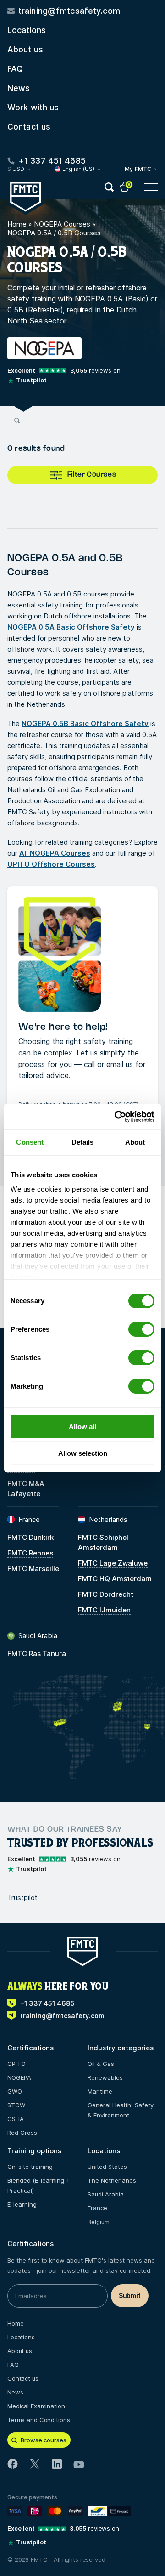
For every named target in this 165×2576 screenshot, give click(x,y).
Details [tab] (83, 1142)
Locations (27, 30)
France (97, 2208)
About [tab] (135, 1142)
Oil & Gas (101, 2064)
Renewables (105, 2077)
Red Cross (22, 2133)
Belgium (99, 2222)
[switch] (141, 1329)
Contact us (29, 127)
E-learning (22, 2204)
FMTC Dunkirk (30, 1537)
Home (17, 224)
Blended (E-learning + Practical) (38, 2185)
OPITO (16, 2064)
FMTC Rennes (30, 1553)
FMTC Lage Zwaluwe (113, 1563)
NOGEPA (19, 2077)
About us (25, 49)
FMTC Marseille (33, 1569)
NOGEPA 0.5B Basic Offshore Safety (85, 723)
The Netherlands (112, 2180)
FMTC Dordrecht (106, 1594)
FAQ (15, 69)
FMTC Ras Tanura (37, 1654)
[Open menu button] (151, 187)
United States (107, 2167)
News (19, 88)
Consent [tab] (30, 1142)
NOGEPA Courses (62, 224)
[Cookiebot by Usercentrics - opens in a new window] (116, 1117)
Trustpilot (22, 1898)
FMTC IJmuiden (104, 1610)
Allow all (82, 1427)
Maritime (100, 2091)
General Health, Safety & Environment (121, 2110)
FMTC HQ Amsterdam (115, 1579)
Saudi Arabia (106, 2194)
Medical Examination (36, 2406)
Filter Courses (92, 475)
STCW (16, 2105)
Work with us (33, 107)
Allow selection (83, 1453)
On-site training (30, 2167)
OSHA (16, 2119)
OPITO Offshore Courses (51, 864)
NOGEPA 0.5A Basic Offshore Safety (71, 627)
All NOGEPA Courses (55, 853)
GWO (15, 2091)
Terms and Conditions (38, 2420)
